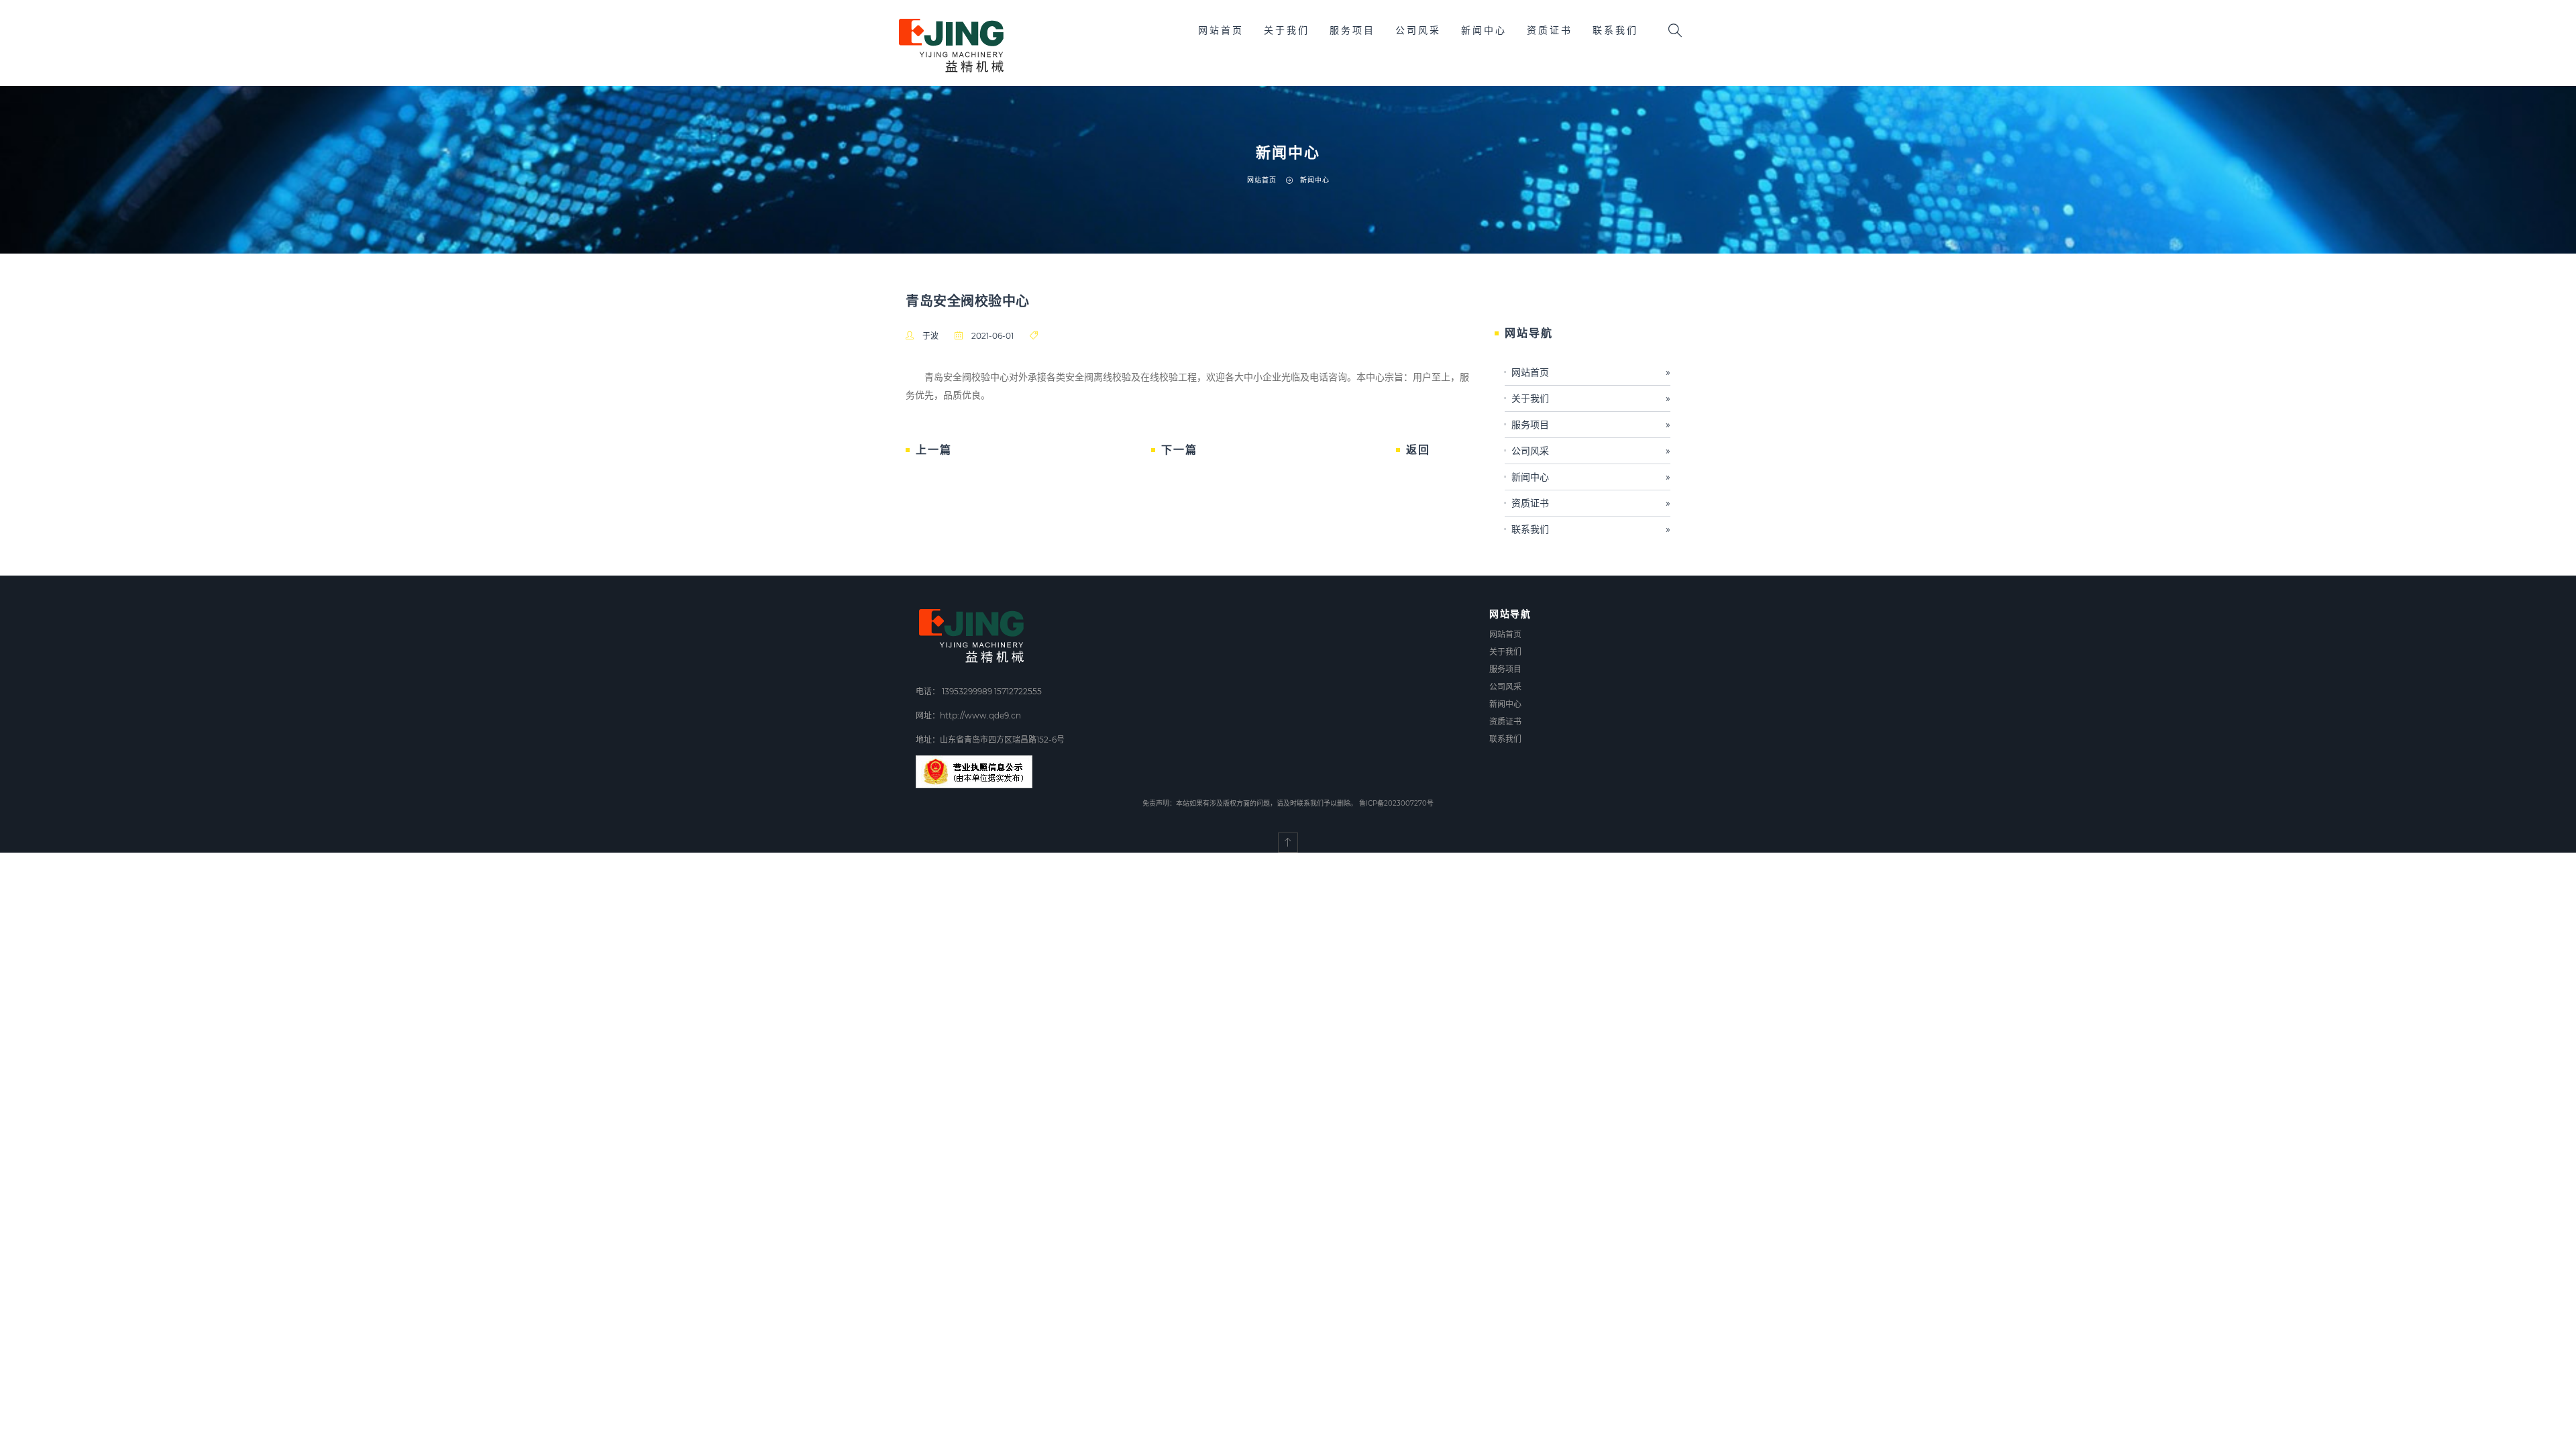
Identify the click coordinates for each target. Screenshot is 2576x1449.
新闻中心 (1484, 30)
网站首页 (1221, 30)
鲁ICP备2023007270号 (1396, 803)
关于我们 (1287, 30)
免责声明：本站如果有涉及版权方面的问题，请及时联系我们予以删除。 (1250, 803)
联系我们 (1615, 30)
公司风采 (1418, 30)
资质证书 (1550, 30)
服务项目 (1352, 30)
